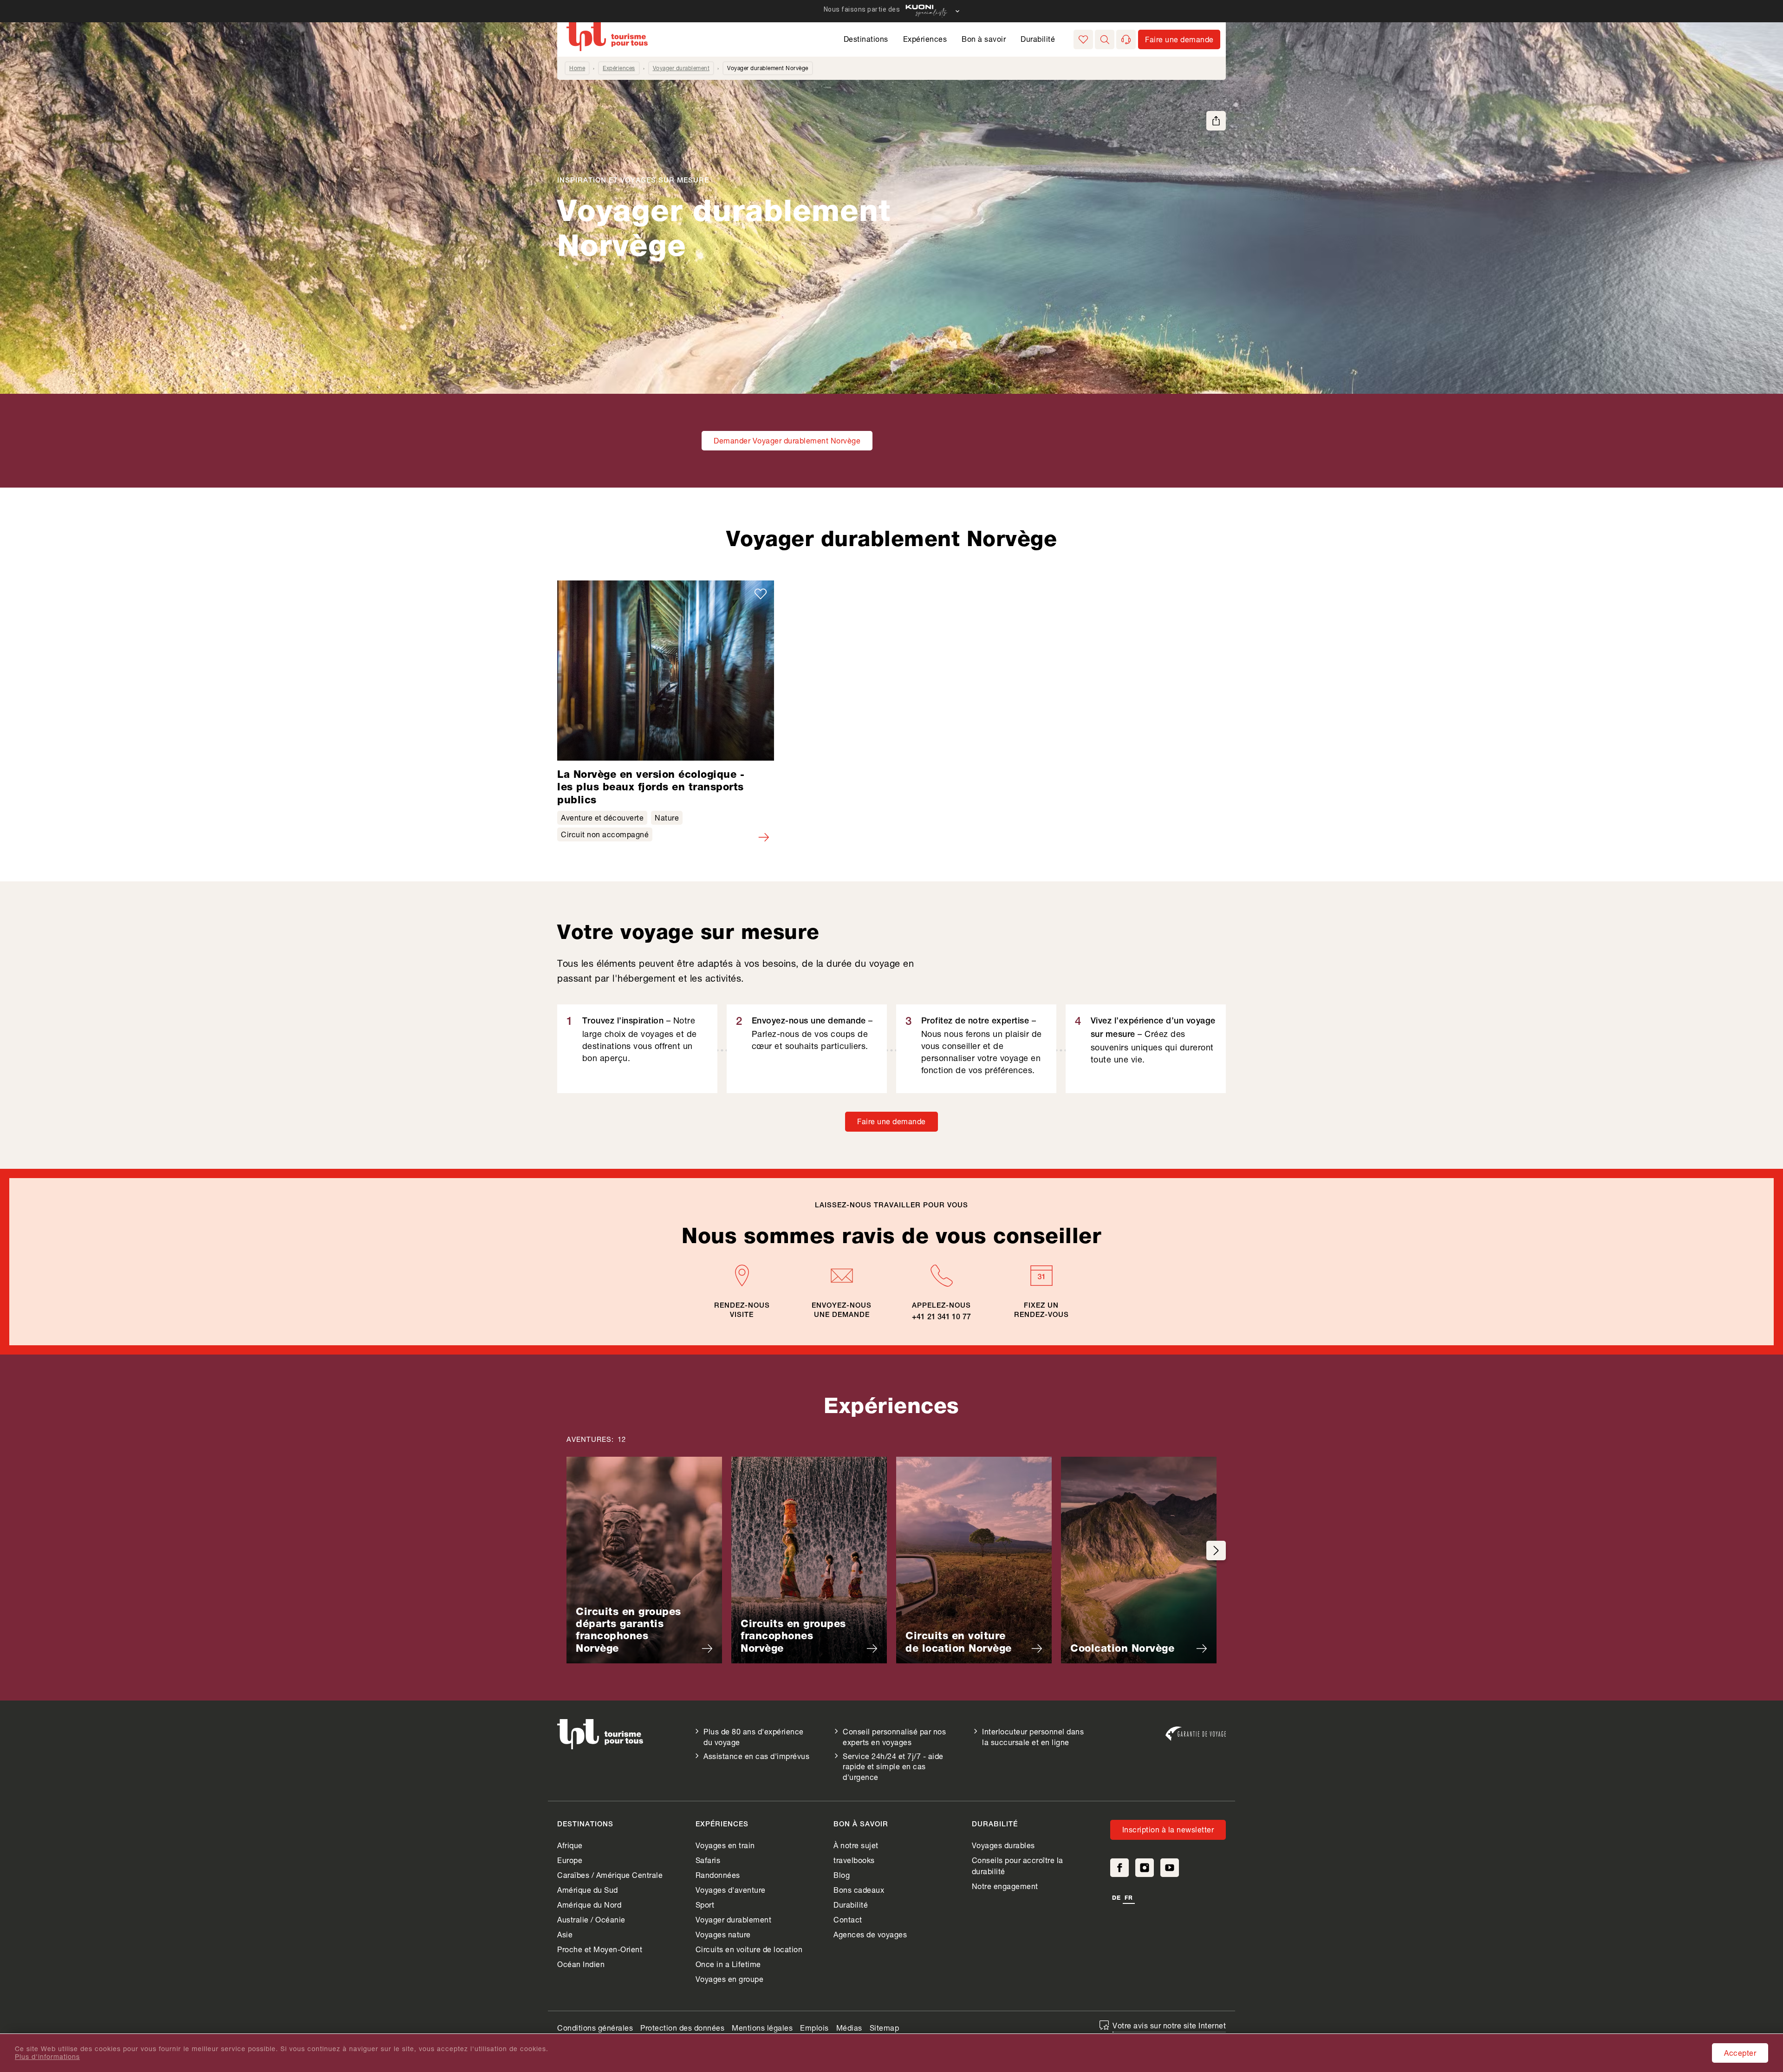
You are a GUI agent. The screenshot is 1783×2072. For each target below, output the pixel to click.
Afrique (570, 1845)
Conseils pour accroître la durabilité (1018, 1866)
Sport (705, 1905)
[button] (1105, 39)
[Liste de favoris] (1083, 39)
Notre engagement (1005, 1886)
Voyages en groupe (730, 1979)
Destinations (866, 39)
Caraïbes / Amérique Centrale (610, 1875)
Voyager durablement (681, 68)
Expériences (925, 39)
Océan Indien (581, 1964)
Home (577, 68)
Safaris (708, 1860)
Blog (842, 1875)
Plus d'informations (47, 2057)
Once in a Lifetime (728, 1964)
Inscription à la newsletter (1168, 1829)
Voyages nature (723, 1934)
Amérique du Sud (588, 1890)
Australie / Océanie (591, 1919)
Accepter (1740, 2053)
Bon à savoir (984, 39)
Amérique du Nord (589, 1905)
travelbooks (854, 1860)
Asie (565, 1934)
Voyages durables (1003, 1845)
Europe (570, 1860)
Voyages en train (725, 1845)
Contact (848, 1919)
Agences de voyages (870, 1934)
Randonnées (718, 1875)
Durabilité (1038, 39)
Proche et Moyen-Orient (600, 1949)
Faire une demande (891, 1121)
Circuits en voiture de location (749, 1949)
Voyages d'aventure (731, 1890)
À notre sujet (856, 1845)
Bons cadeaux (859, 1890)
